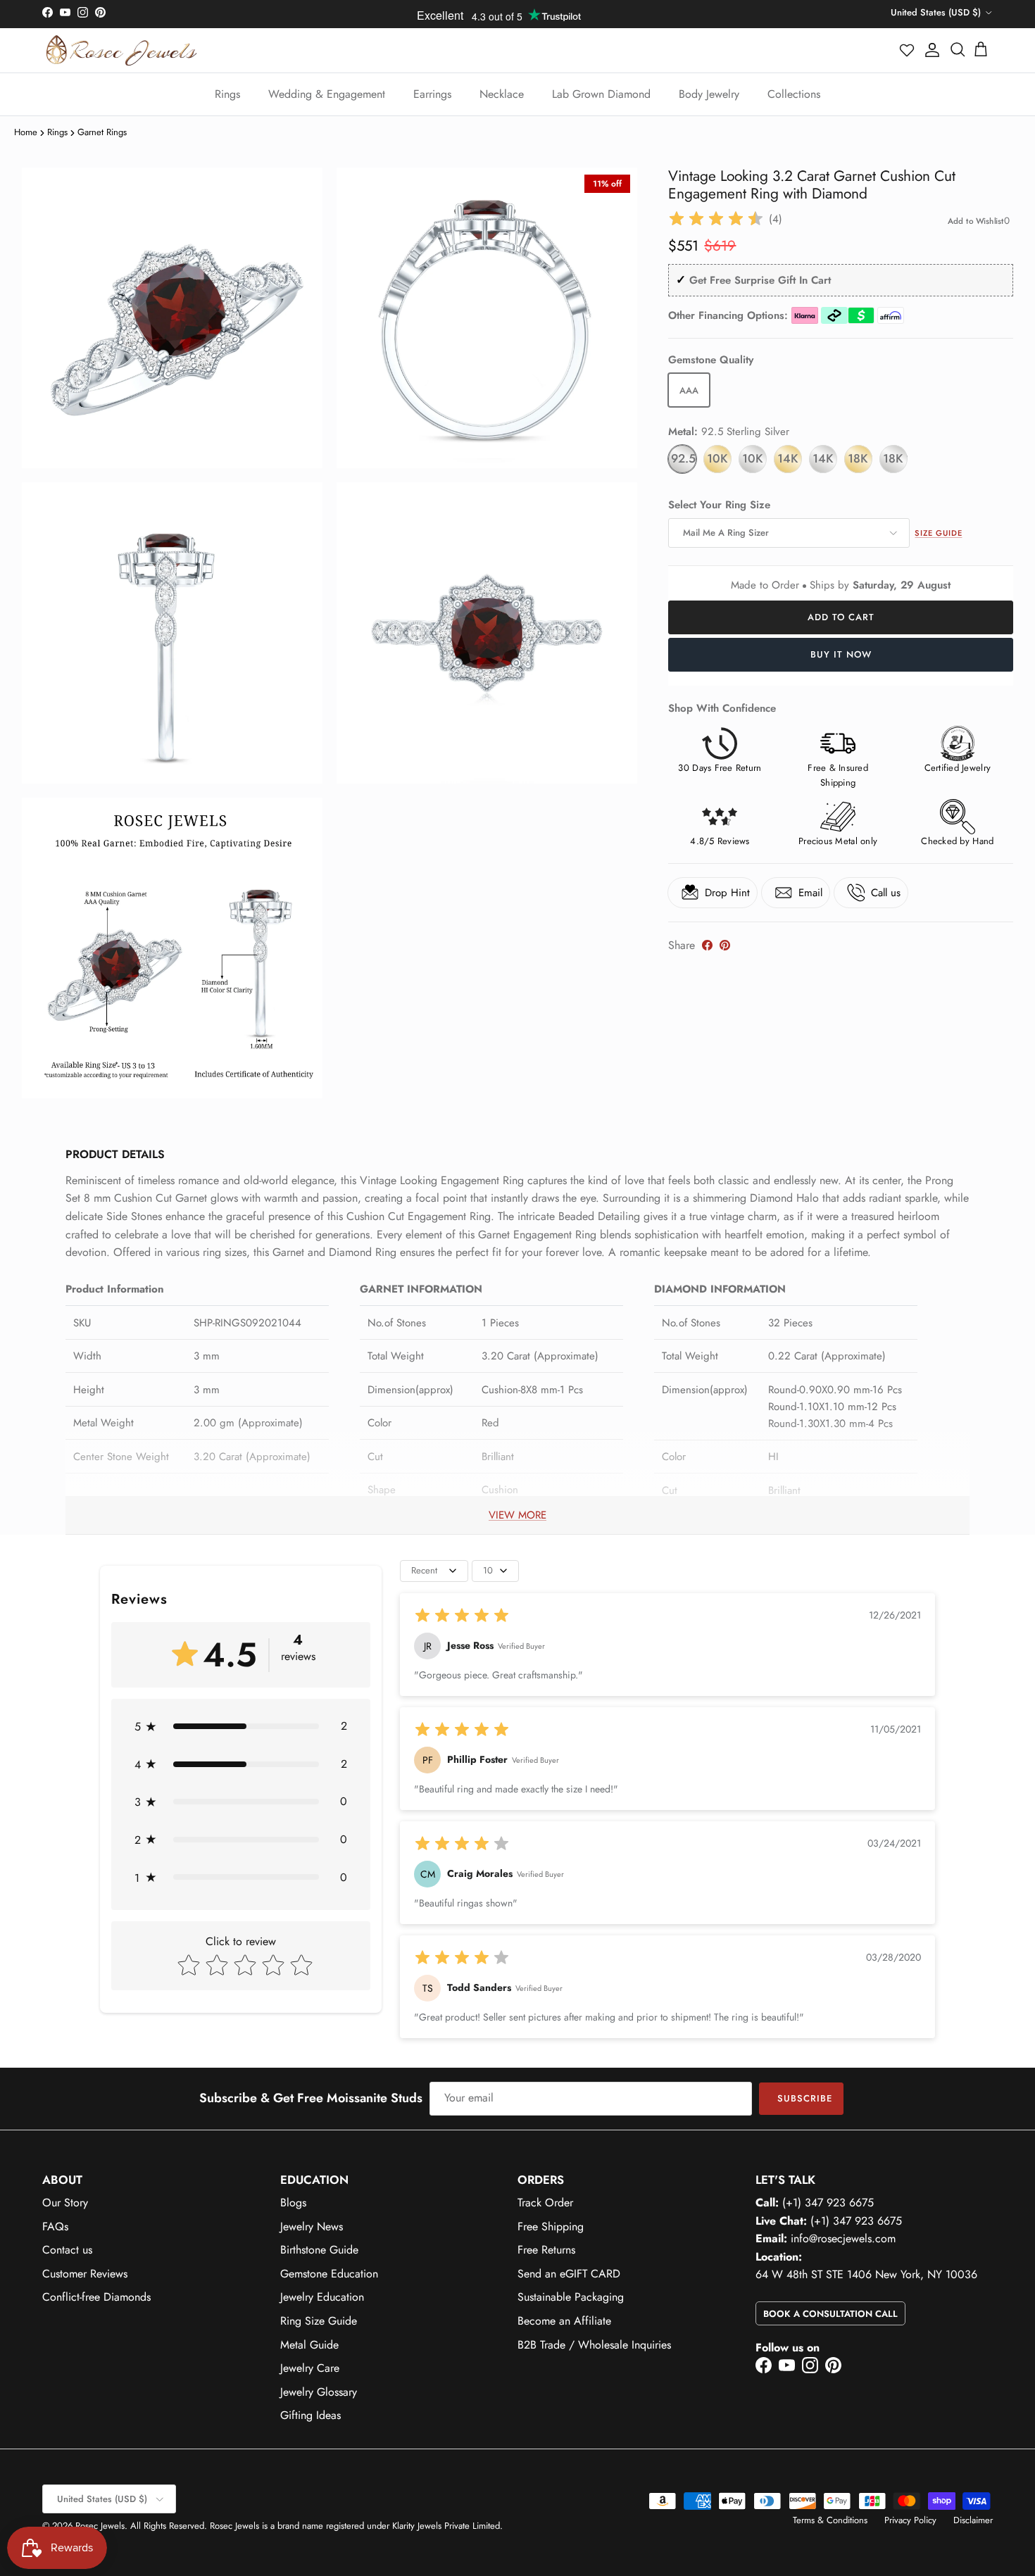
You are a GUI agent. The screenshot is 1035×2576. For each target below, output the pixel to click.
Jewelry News (312, 2226)
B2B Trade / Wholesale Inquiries (594, 2345)
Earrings (432, 94)
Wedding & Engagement (327, 94)
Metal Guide (309, 2345)
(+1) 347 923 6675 (828, 2203)
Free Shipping (551, 2226)
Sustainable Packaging (571, 2297)
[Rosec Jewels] (121, 50)
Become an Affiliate (564, 2321)
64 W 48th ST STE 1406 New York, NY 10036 (866, 2274)
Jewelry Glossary (319, 2392)
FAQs (55, 2226)
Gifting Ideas (310, 2415)
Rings (227, 94)
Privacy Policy (910, 2520)
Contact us (67, 2250)
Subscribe (805, 2098)
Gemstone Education (329, 2274)
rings (57, 132)
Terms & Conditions (830, 2520)
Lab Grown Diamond (601, 94)
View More (517, 1515)
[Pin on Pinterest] (725, 945)
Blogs (293, 2203)
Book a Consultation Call (830, 2314)
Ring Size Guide (319, 2321)
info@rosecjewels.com (843, 2238)
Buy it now (841, 654)
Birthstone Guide (319, 2250)
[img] (716, 219)
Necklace (502, 94)
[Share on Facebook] (707, 945)
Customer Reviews (85, 2274)
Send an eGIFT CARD (569, 2274)
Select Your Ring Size (719, 505)
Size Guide (938, 533)
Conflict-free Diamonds (96, 2297)
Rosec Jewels (100, 2526)
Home (26, 132)
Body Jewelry (709, 94)
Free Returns (546, 2250)
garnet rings (102, 132)
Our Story (65, 2203)
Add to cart (841, 617)
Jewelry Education (322, 2297)
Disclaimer (973, 2520)
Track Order (545, 2203)
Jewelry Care (310, 2368)
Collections (794, 94)
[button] (908, 50)
